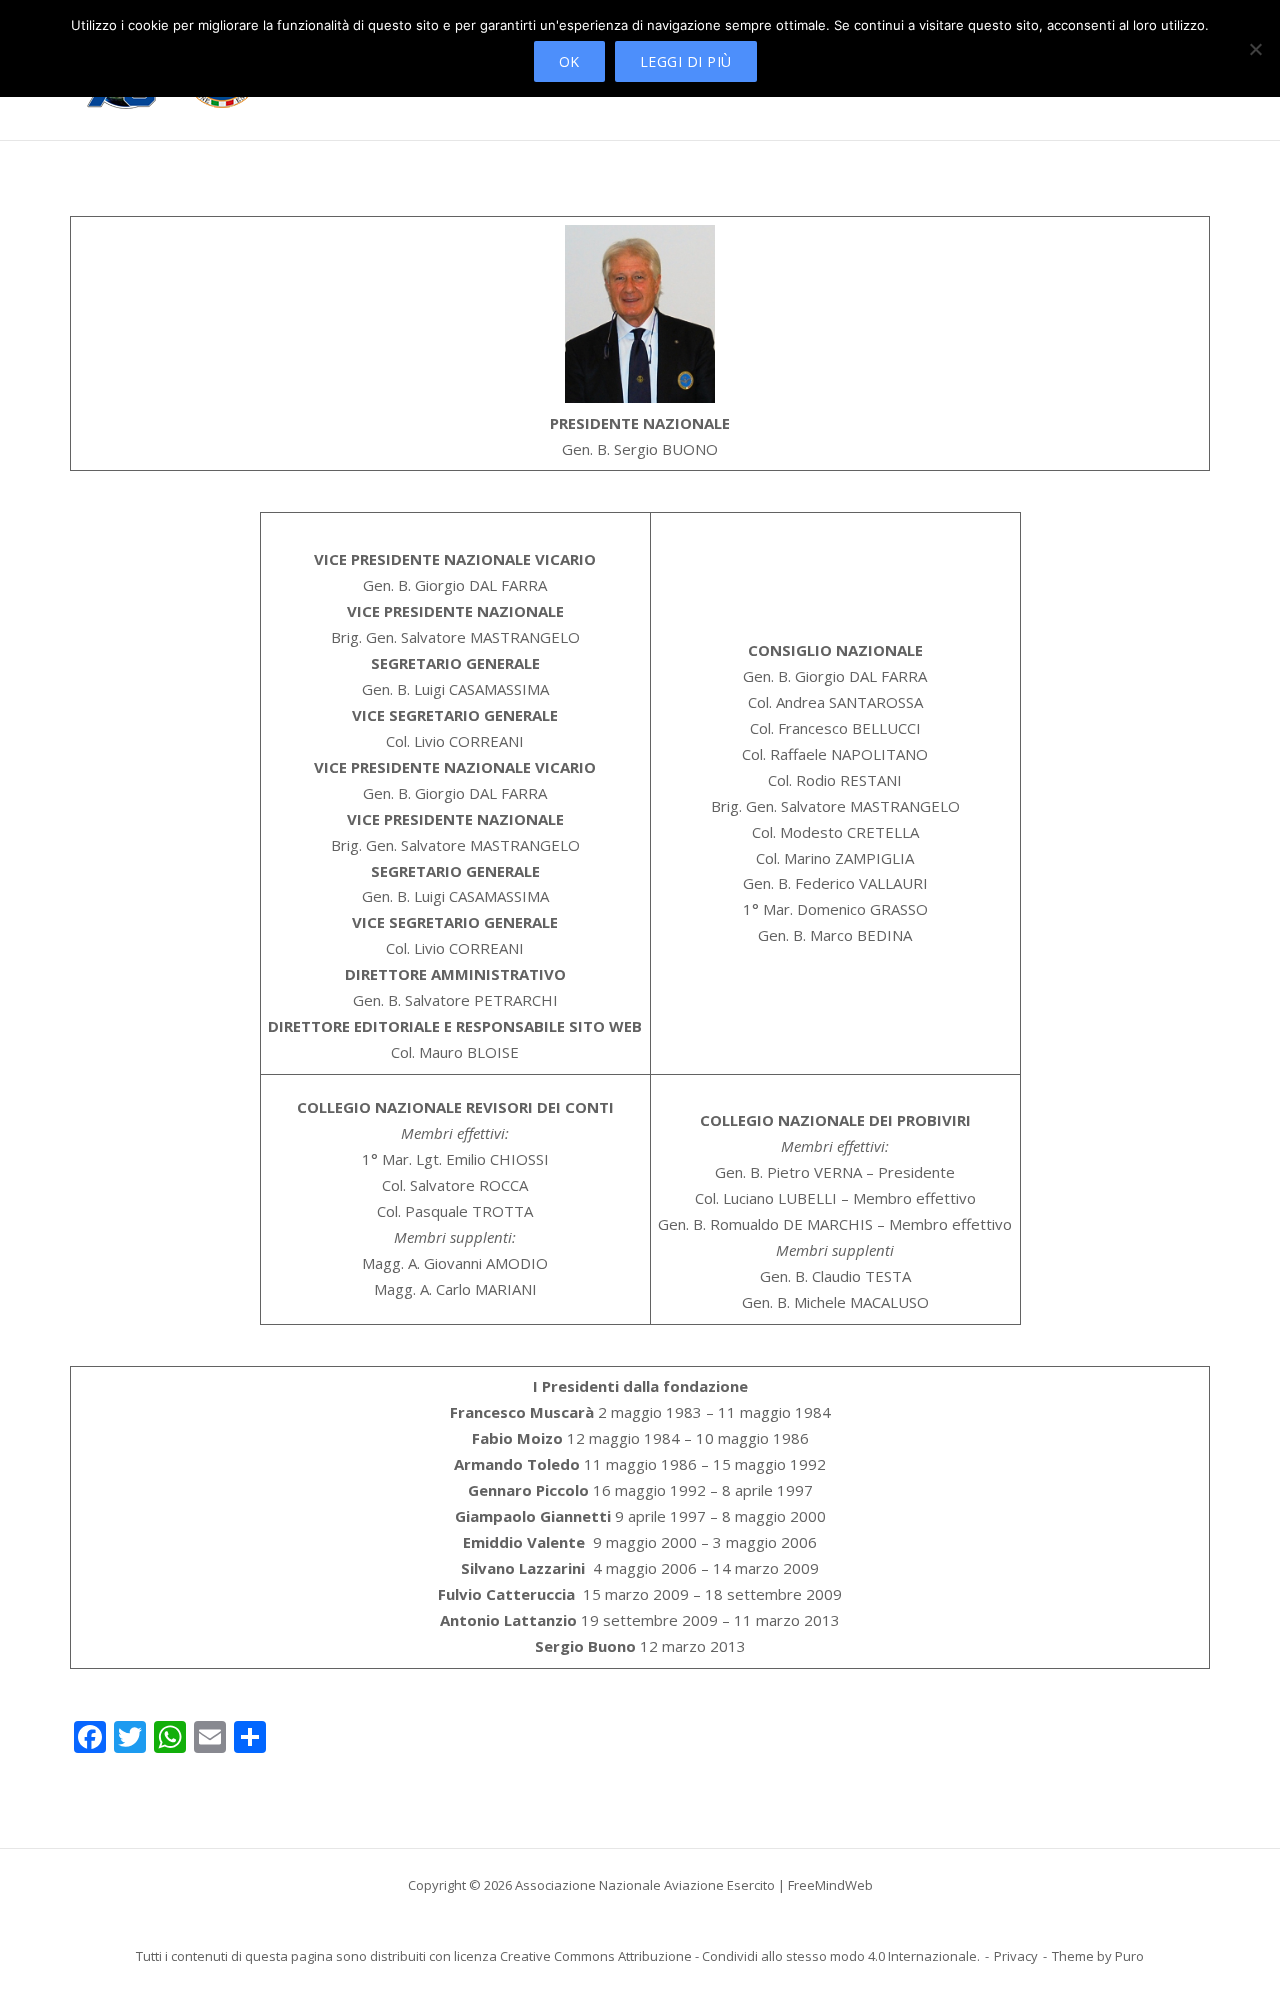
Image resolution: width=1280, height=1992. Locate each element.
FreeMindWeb (830, 1885)
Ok (569, 61)
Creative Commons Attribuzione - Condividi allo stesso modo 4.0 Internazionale (738, 1956)
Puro (1129, 1956)
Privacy (1016, 1956)
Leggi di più (686, 61)
